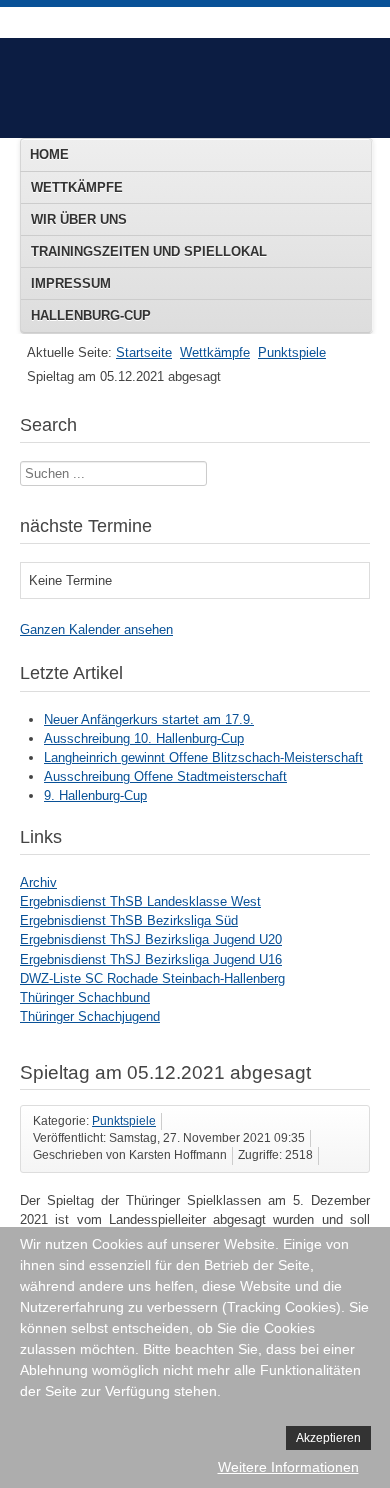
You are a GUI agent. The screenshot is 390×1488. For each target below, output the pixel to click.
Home (49, 154)
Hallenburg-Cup (91, 315)
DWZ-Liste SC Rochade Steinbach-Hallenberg (152, 978)
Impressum (71, 283)
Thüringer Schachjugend (90, 1016)
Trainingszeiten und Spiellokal (149, 251)
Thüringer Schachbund (85, 997)
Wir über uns (79, 219)
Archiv (38, 882)
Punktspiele (292, 352)
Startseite (144, 352)
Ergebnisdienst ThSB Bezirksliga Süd (129, 920)
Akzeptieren (328, 1438)
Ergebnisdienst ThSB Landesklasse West (140, 901)
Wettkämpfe (77, 187)
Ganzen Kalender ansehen (96, 629)
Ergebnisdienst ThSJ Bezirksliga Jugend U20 (151, 939)
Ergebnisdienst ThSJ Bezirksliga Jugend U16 (151, 959)
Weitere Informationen (288, 1467)
